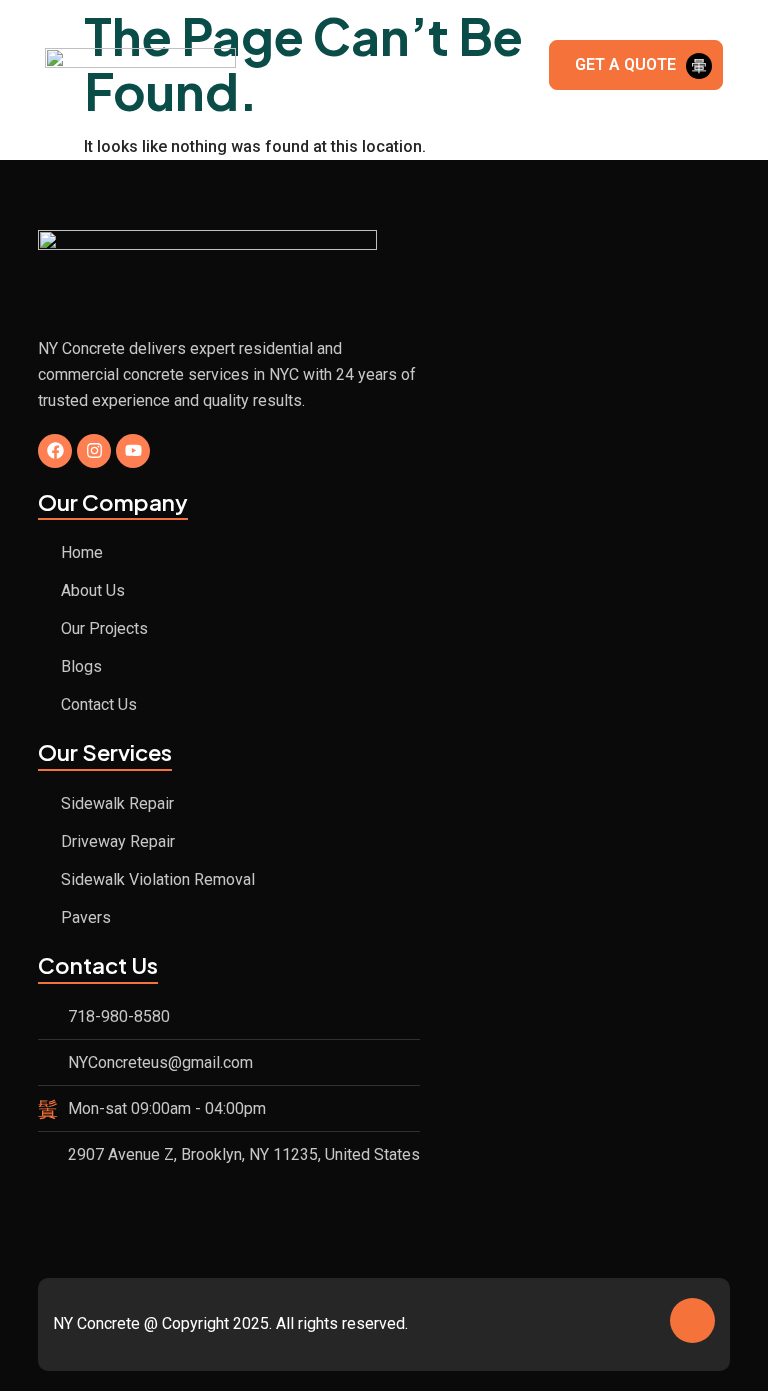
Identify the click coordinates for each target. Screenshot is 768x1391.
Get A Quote (625, 64)
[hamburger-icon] (496, 65)
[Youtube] (133, 451)
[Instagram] (94, 451)
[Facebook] (55, 451)
